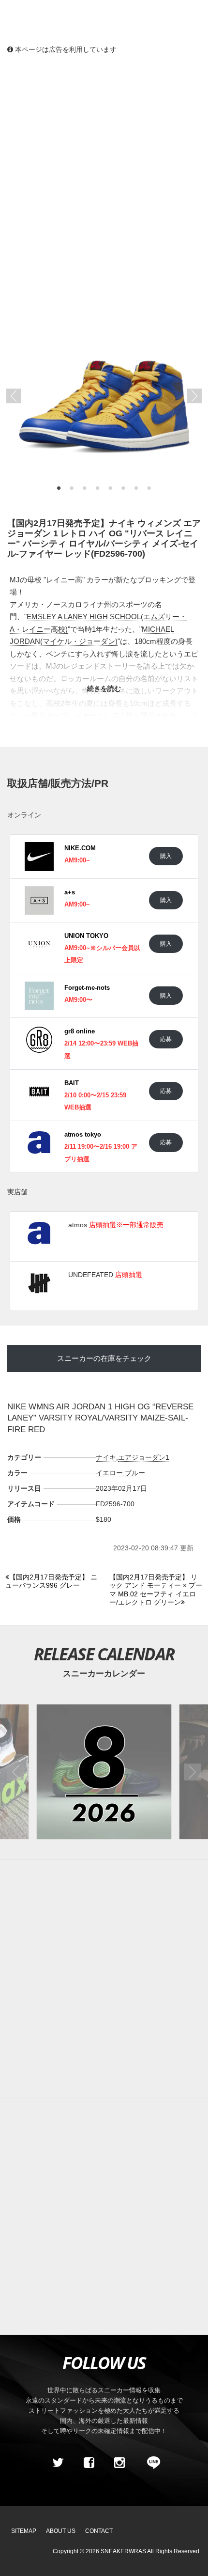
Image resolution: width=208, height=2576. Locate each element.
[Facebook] (89, 2463)
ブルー (135, 1473)
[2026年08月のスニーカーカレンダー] (104, 1772)
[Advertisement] (104, 172)
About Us (61, 2531)
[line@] (150, 2463)
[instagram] (119, 2463)
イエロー (109, 1473)
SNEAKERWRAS (123, 2551)
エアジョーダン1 (144, 1457)
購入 (166, 856)
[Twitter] (58, 2463)
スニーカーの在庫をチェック (104, 1358)
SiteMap (24, 2531)
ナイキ (106, 1457)
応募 (166, 1039)
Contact (99, 2531)
